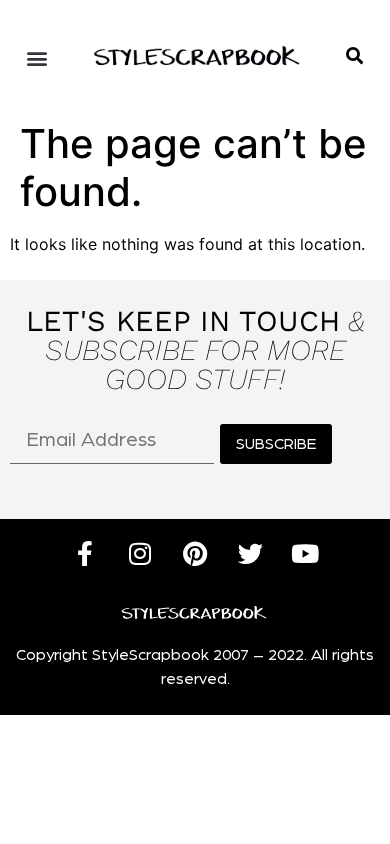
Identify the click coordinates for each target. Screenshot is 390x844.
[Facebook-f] (85, 554)
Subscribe (276, 444)
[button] (354, 55)
